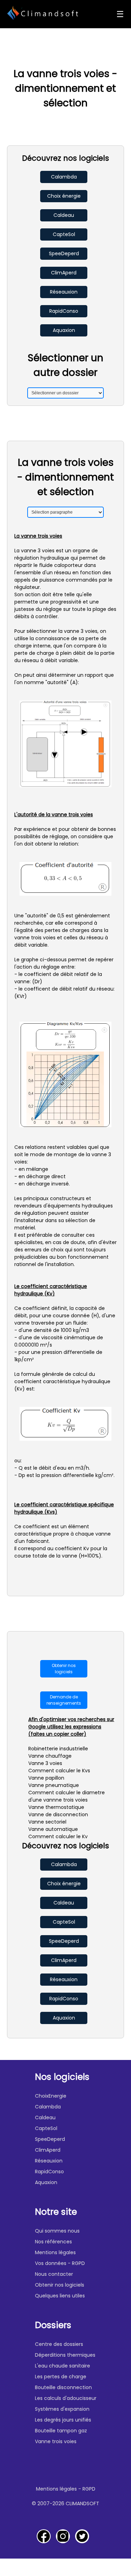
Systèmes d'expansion (62, 2409)
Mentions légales (55, 2252)
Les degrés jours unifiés (63, 2420)
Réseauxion (64, 292)
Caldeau (64, 215)
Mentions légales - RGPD (66, 2489)
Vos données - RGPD (60, 2263)
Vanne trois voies (56, 2441)
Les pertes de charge (61, 2377)
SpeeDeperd (64, 253)
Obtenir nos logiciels (64, 1669)
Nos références (53, 2242)
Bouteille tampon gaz (61, 2431)
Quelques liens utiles (60, 2296)
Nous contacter (54, 2274)
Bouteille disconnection (63, 2387)
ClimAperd (64, 273)
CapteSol (64, 234)
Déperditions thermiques (65, 2355)
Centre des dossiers (59, 2344)
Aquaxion (64, 330)
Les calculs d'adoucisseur (66, 2398)
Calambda (64, 177)
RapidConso (64, 311)
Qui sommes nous (57, 2231)
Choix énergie (64, 196)
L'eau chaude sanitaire (63, 2366)
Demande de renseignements (64, 1700)
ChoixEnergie (51, 2096)
